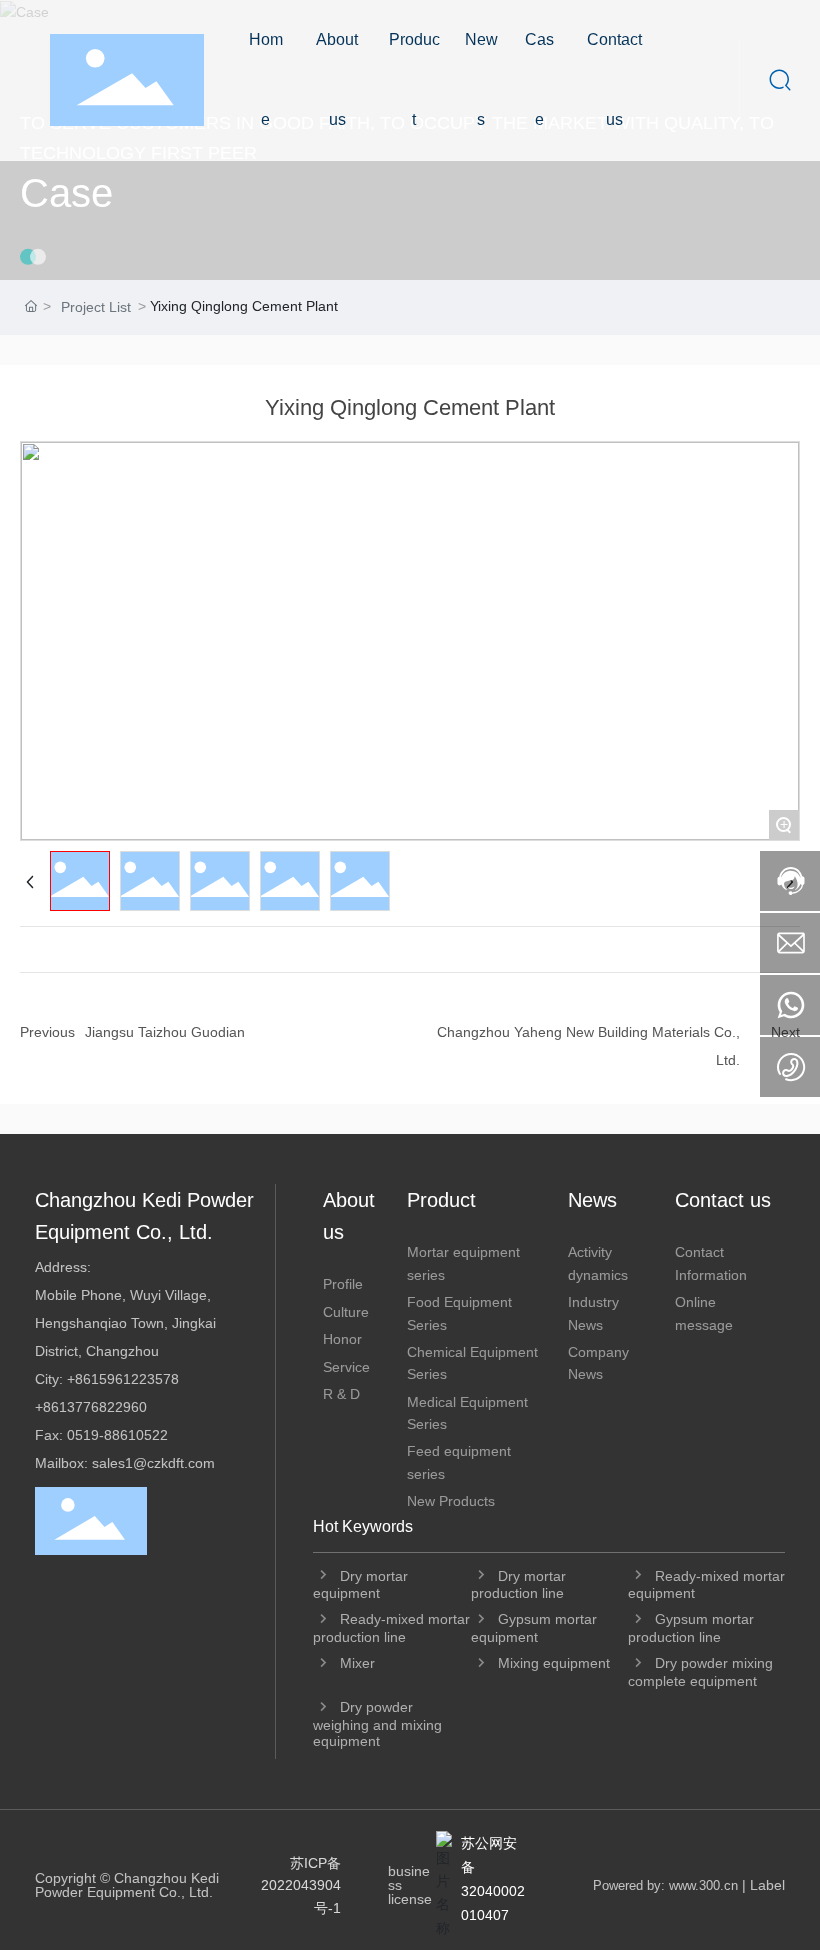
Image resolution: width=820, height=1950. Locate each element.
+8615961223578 (123, 1379)
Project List (96, 307)
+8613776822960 (91, 1407)
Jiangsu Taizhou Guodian (165, 1032)
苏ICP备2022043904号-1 (301, 1885)
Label (767, 1885)
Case (66, 193)
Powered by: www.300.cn (665, 1885)
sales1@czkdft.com (153, 1463)
